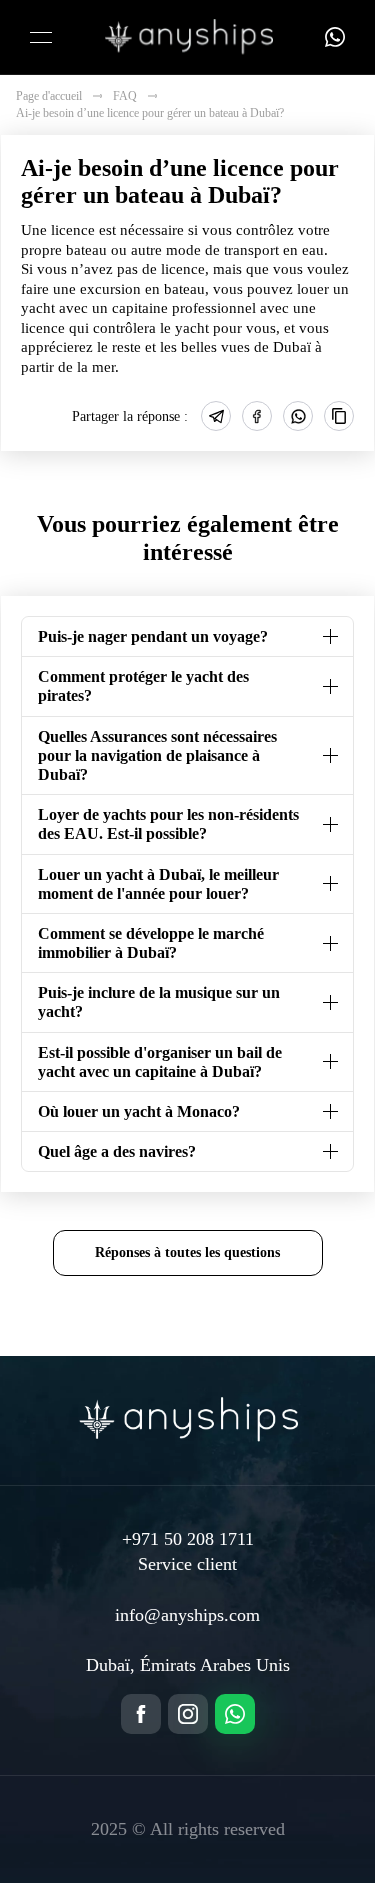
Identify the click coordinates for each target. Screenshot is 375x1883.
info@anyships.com (187, 1615)
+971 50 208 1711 (188, 1539)
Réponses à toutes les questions (187, 1252)
